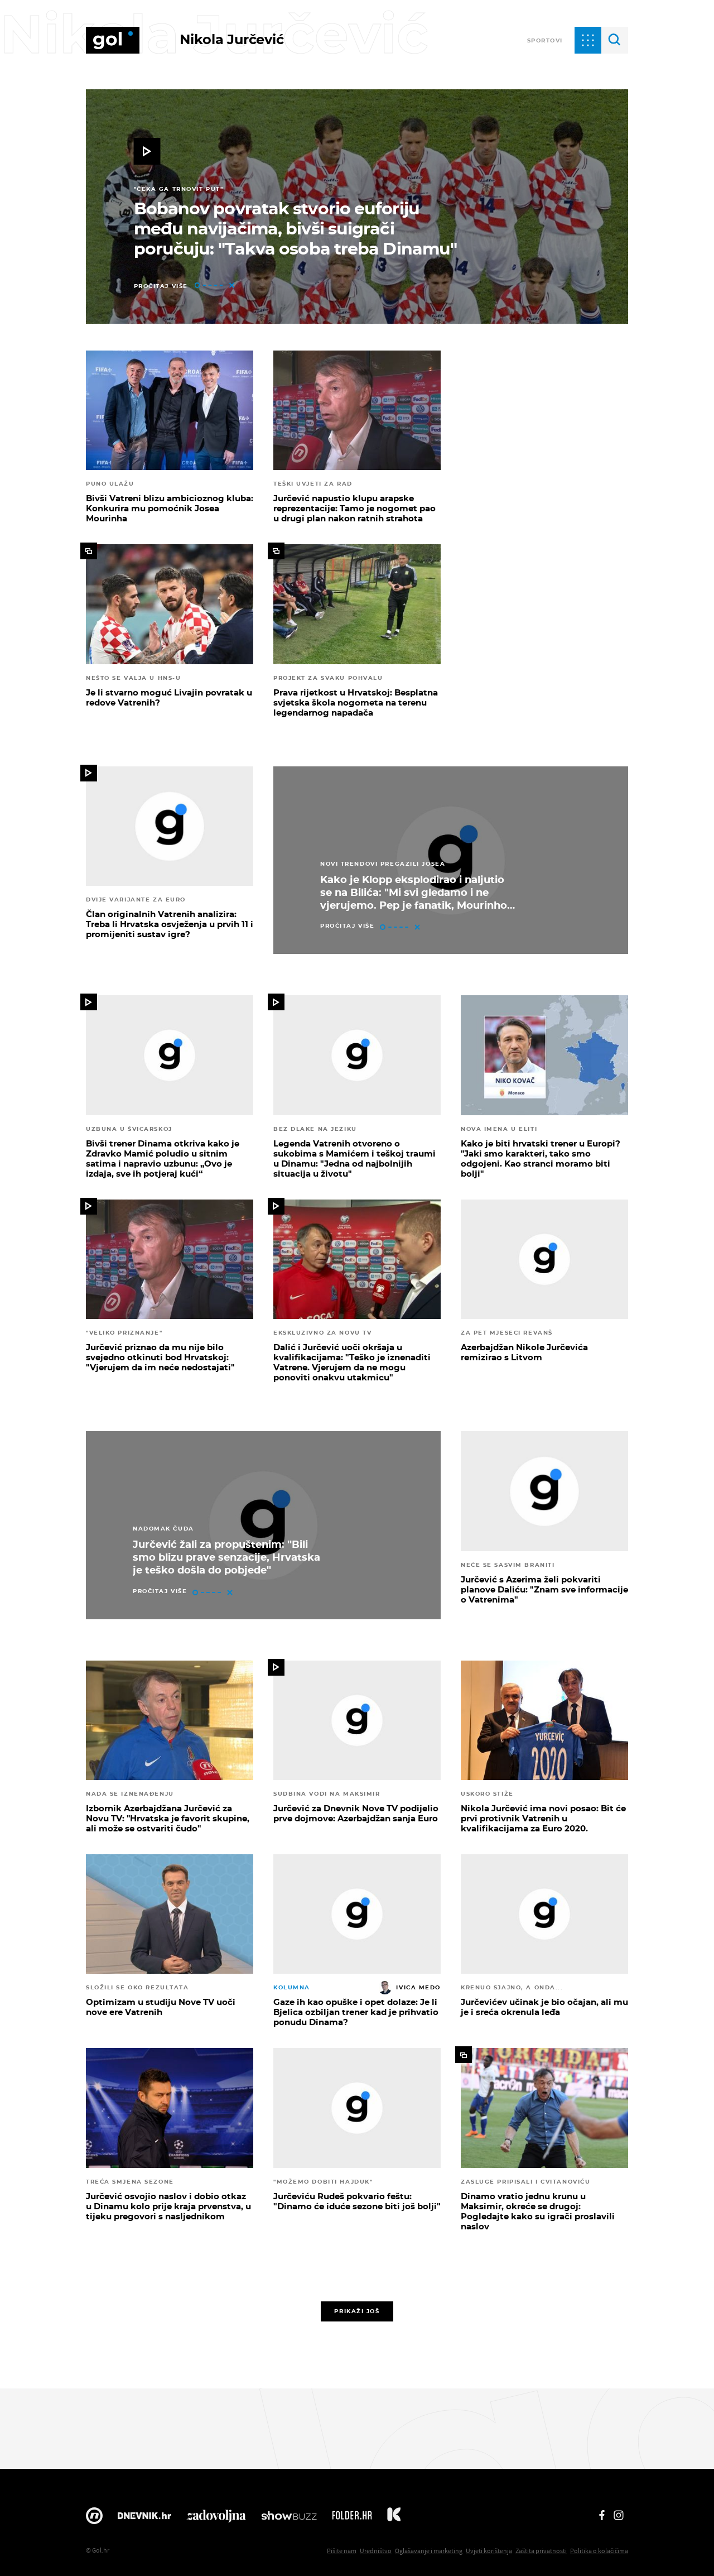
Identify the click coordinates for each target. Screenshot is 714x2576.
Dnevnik (144, 2519)
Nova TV (94, 2519)
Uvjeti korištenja (489, 2551)
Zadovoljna (216, 2519)
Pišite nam (342, 2551)
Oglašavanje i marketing (429, 2551)
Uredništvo (376, 2551)
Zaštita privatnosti (541, 2551)
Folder (352, 2519)
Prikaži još (357, 2311)
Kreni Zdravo (394, 2519)
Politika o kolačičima (599, 2551)
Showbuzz (289, 2519)
